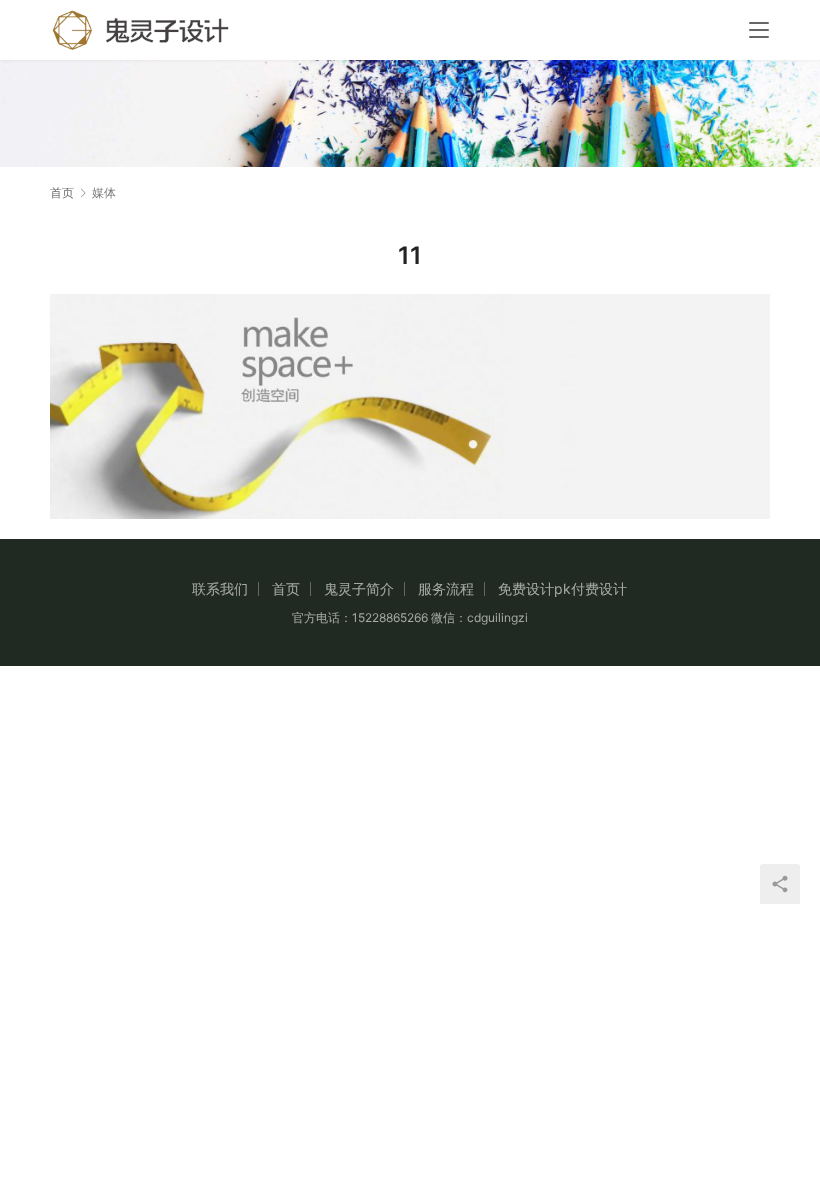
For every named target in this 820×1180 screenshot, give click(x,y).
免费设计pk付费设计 (562, 588)
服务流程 (446, 588)
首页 (62, 192)
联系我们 (220, 588)
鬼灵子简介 (359, 588)
